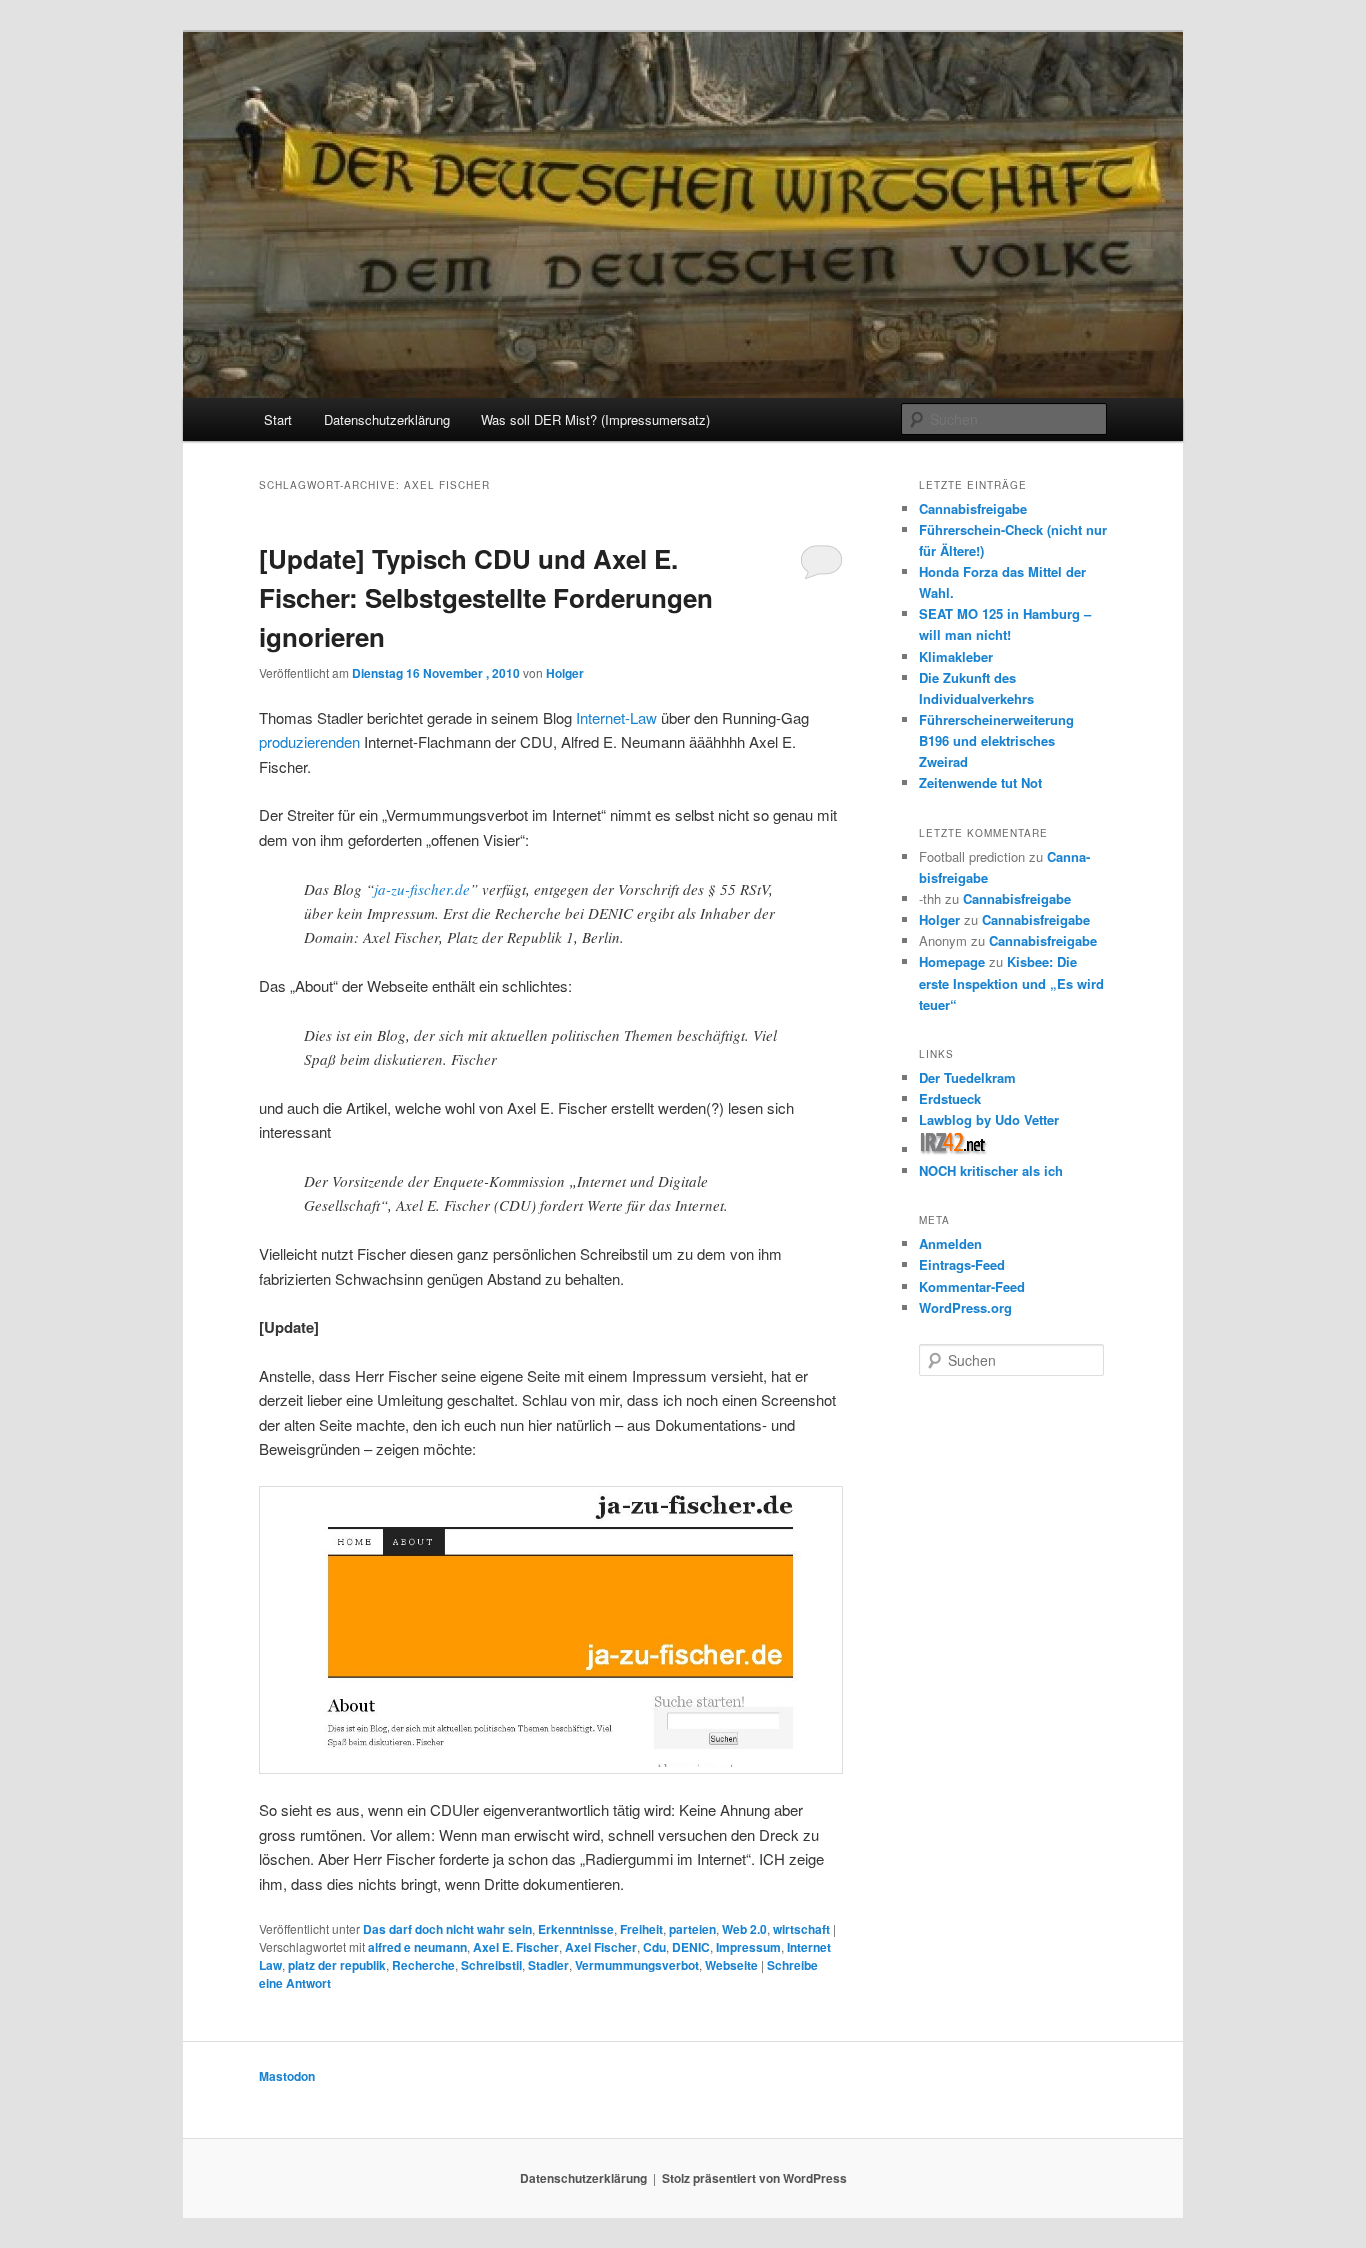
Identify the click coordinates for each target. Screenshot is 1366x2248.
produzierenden (309, 741)
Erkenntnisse (576, 1929)
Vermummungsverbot (637, 1965)
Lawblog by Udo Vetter (989, 1119)
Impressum (748, 1947)
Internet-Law (616, 717)
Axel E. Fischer (516, 1947)
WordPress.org (965, 1307)
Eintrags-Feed (962, 1264)
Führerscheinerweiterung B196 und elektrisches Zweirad (996, 740)
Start (278, 419)
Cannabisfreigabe (973, 508)
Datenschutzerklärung (387, 419)
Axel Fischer (601, 1947)
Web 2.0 (744, 1929)
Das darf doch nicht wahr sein (447, 1929)
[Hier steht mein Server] (953, 1149)
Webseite (731, 1965)
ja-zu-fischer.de (422, 889)
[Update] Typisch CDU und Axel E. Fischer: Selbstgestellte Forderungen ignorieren (486, 597)
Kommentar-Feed (972, 1286)
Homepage (952, 961)
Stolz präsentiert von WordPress (754, 2178)
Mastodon (287, 2076)
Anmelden (950, 1243)
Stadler (548, 1965)
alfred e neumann (417, 1947)
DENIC (691, 1947)
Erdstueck (950, 1098)
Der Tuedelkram (967, 1077)
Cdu (654, 1947)
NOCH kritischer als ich (991, 1170)
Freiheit (641, 1929)
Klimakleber (956, 656)
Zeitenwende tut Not (980, 782)
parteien (692, 1929)
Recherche (423, 1965)
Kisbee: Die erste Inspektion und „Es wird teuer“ (1011, 982)
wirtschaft (801, 1929)
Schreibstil (491, 1965)
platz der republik (337, 1965)
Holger (565, 673)
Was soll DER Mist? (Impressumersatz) (595, 419)
